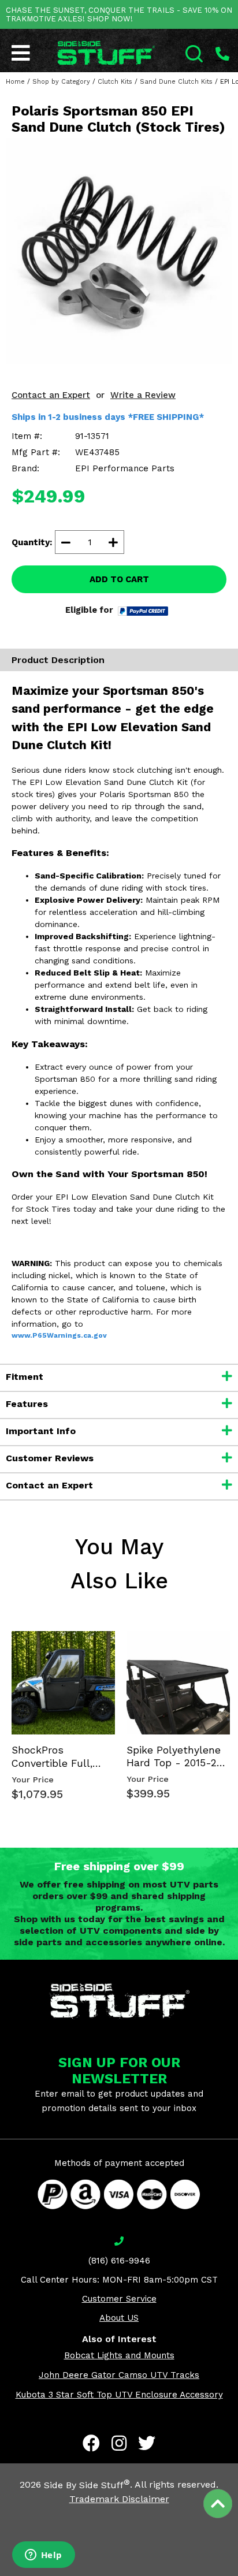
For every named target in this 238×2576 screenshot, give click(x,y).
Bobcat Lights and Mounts (119, 2355)
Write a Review (143, 395)
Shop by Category (61, 82)
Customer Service (119, 2299)
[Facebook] (91, 2443)
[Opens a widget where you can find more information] (43, 2556)
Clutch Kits (115, 82)
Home (15, 82)
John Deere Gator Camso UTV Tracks (119, 2375)
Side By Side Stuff (87, 2485)
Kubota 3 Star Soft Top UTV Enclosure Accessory (119, 2395)
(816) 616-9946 (119, 2261)
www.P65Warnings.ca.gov (59, 1335)
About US (119, 2318)
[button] (237, 2575)
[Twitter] (147, 2443)
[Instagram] (119, 2443)
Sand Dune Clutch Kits (176, 82)
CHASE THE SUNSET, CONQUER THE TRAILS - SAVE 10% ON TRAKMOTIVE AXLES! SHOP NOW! (119, 14)
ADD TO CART (119, 579)
